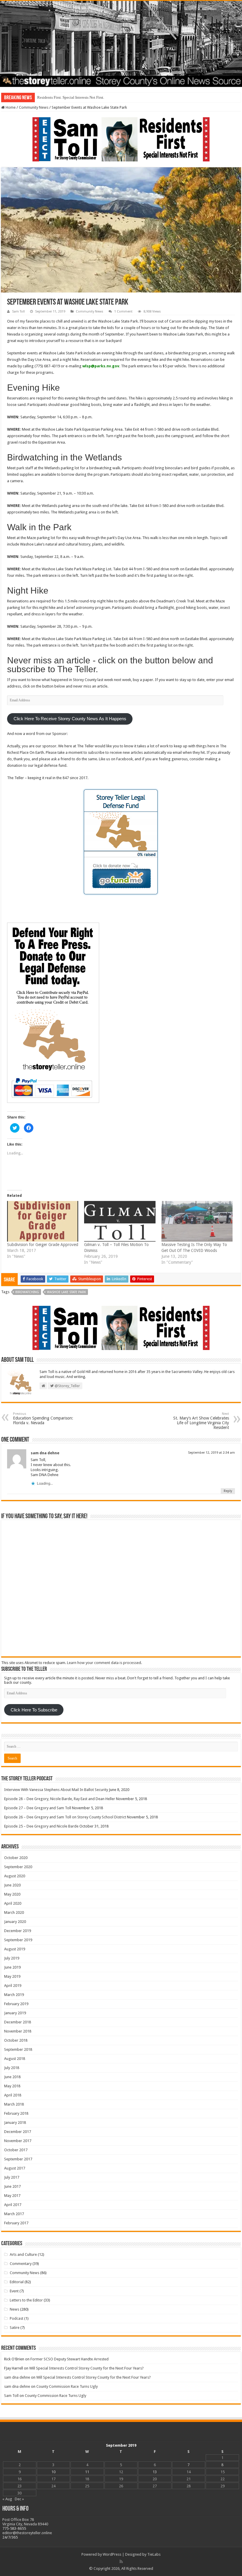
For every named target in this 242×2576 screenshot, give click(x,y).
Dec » (19, 2499)
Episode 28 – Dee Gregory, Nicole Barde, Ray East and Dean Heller (60, 1799)
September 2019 (18, 1940)
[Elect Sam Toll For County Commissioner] (121, 139)
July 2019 (12, 1958)
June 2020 (12, 1885)
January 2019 (15, 2013)
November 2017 (18, 2141)
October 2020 (16, 1858)
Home (10, 107)
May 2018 (12, 2086)
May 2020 (12, 1894)
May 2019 (12, 1976)
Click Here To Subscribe (34, 1710)
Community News (34, 107)
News (14, 2309)
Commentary (21, 2264)
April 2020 (13, 1903)
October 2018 (16, 2040)
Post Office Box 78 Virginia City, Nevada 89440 (25, 2522)
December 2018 (18, 2022)
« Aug (7, 2499)
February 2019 (16, 2004)
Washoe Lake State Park (66, 1292)
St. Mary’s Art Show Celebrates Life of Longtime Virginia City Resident (201, 1421)
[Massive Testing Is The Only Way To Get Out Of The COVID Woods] (197, 1221)
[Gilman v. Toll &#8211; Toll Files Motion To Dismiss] (120, 1221)
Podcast (17, 2318)
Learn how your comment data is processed (104, 1663)
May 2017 (12, 2196)
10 (53, 2472)
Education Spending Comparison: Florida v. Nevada (43, 1418)
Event (14, 2291)
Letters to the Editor (26, 2300)
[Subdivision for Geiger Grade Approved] (43, 1221)
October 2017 (16, 2150)
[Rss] (121, 2562)
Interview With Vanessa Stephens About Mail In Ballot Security (56, 1790)
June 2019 (12, 1967)
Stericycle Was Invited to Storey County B (71, 97)
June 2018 (12, 2077)
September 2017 (18, 2159)
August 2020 (15, 1876)
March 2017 (14, 2214)
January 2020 (15, 1922)
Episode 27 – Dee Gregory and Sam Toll (38, 1808)
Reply (228, 1491)
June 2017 (12, 2186)
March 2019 (14, 1995)
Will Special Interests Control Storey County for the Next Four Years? (86, 2368)
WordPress (112, 2554)
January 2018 (15, 2123)
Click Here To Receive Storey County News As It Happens (70, 719)
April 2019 (13, 1986)
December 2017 (18, 2132)
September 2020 (18, 1867)
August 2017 (15, 2168)
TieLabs (154, 2554)
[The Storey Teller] (121, 44)
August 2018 (15, 2059)
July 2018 (12, 2068)
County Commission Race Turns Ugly (67, 2386)
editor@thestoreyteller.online (27, 2533)
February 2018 (16, 2113)
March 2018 (14, 2104)
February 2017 (16, 2223)
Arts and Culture (23, 2254)
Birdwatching (27, 1292)
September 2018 (18, 2049)
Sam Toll (18, 312)
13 (155, 2472)
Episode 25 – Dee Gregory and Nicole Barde (41, 1826)
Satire (15, 2328)
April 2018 (13, 2095)
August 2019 (15, 1949)
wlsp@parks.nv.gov (101, 366)
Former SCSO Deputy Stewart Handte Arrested (70, 2359)
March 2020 (14, 1912)
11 (87, 2472)
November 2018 (18, 2031)
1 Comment (123, 312)
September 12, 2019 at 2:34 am (211, 1453)
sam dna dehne (45, 1453)
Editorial (17, 2282)
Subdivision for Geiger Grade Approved (43, 1245)
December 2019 (18, 1931)
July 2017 (12, 2177)
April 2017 (13, 2205)
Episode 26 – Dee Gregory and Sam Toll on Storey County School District (65, 1817)
